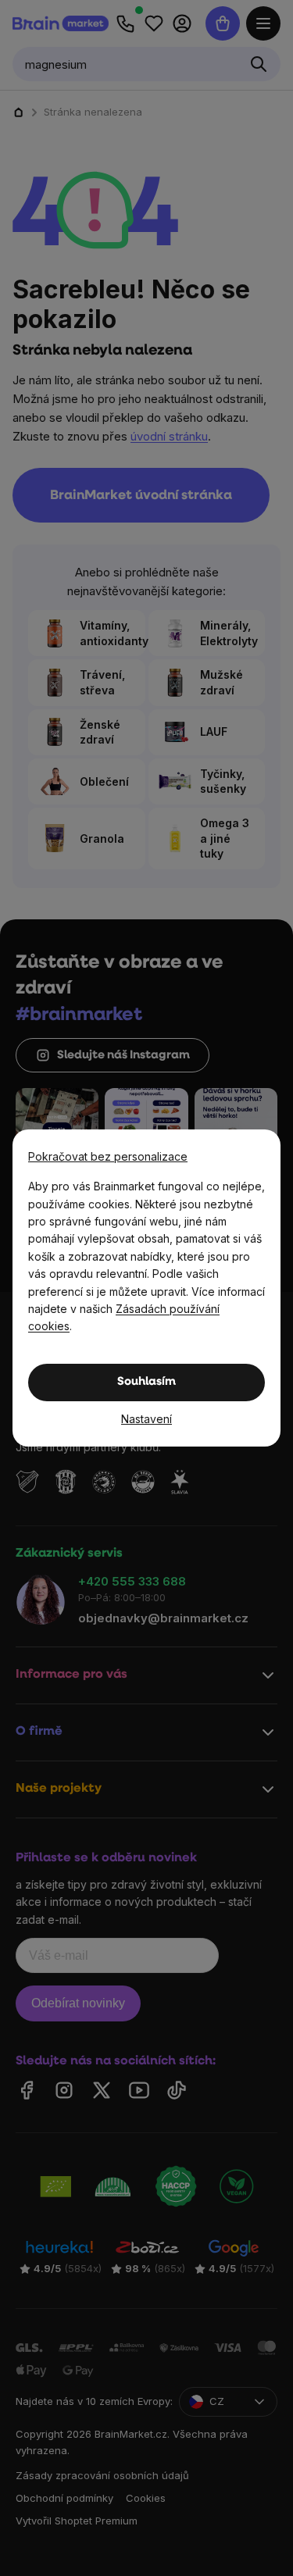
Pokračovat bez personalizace (108, 1156)
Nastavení (146, 1419)
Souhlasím (146, 1382)
